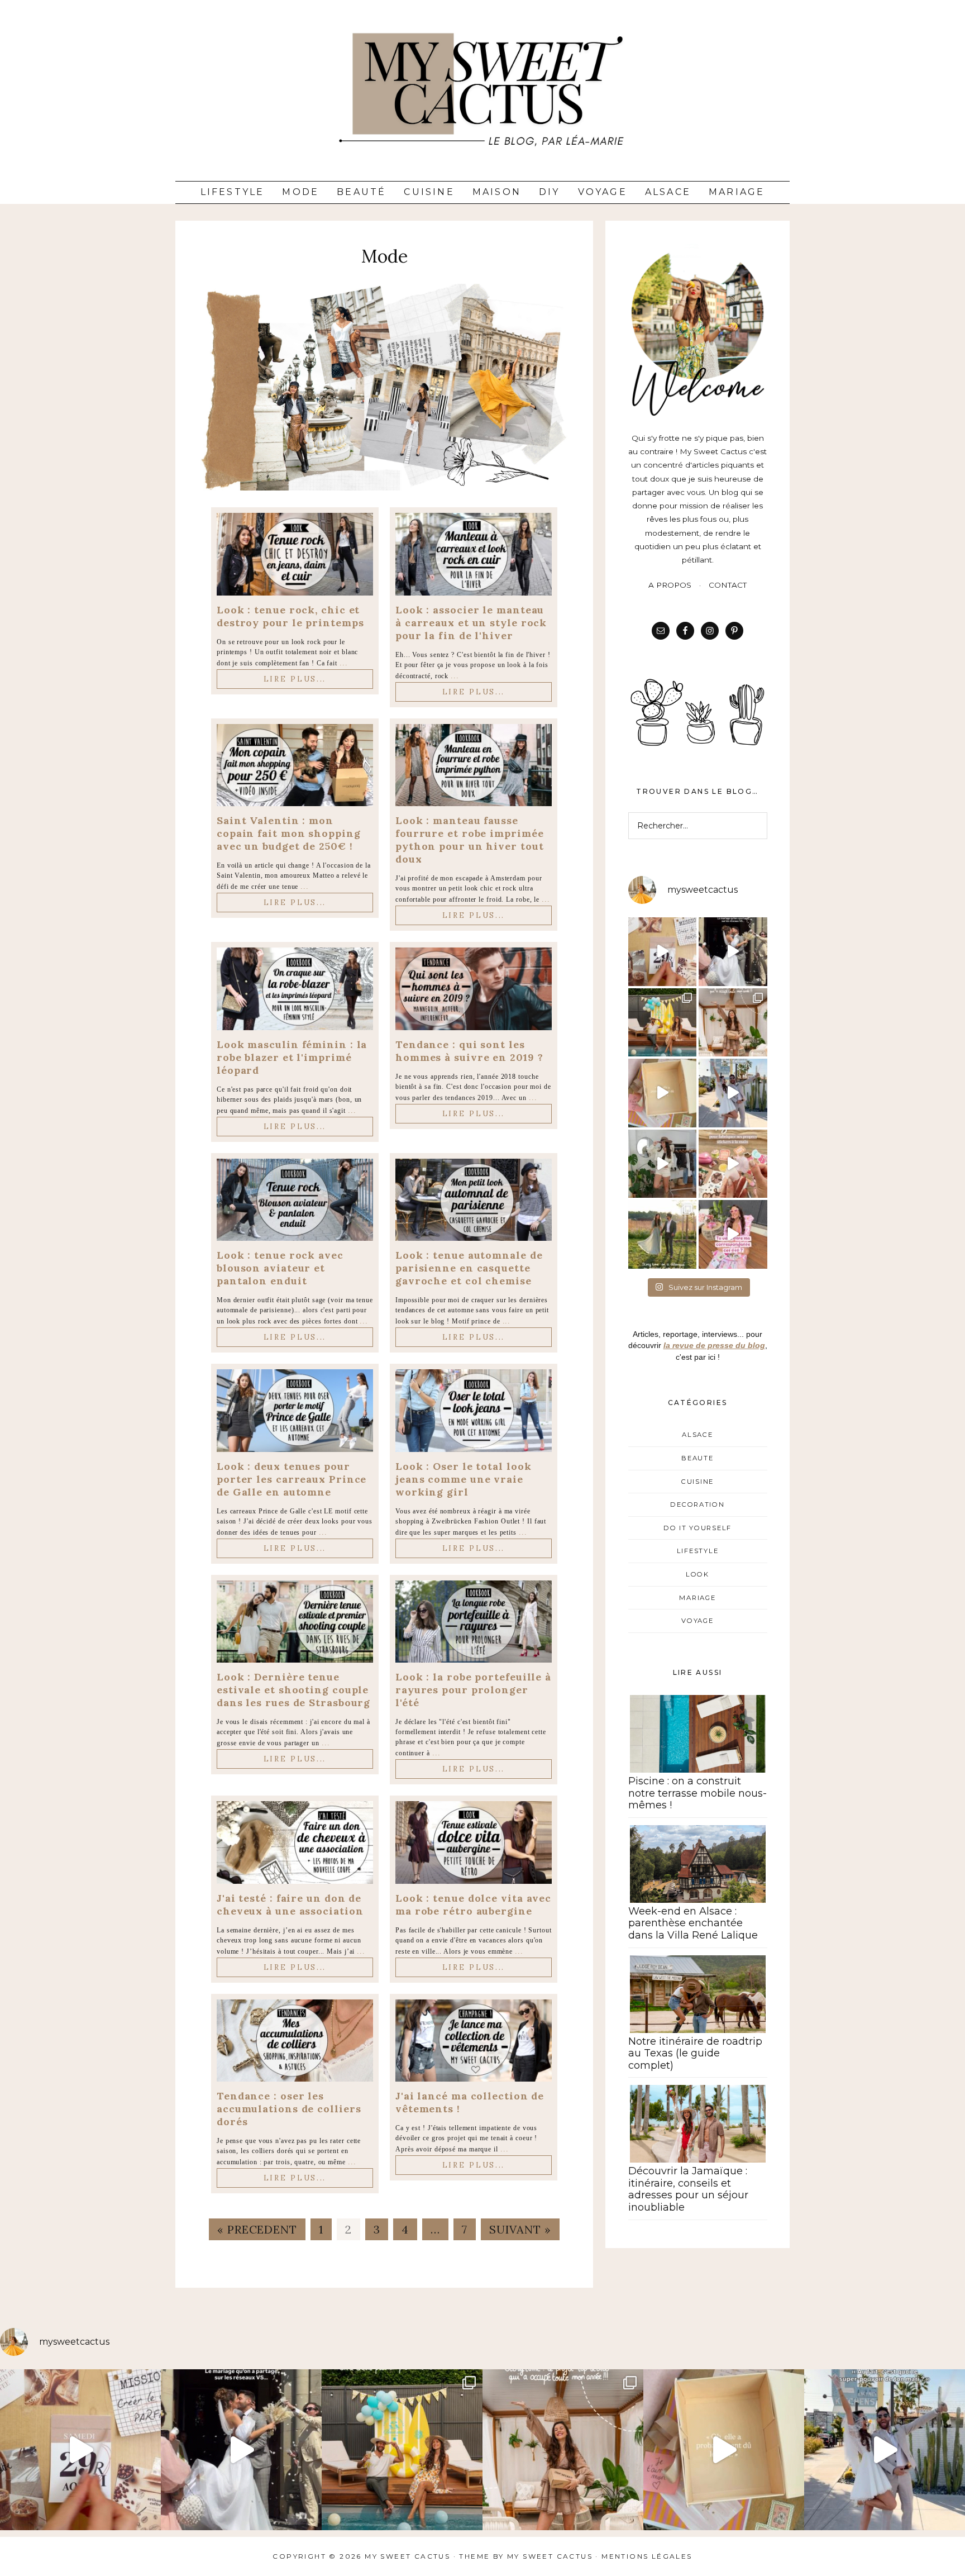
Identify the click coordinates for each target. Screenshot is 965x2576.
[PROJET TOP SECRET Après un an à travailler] (733, 1023)
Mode (300, 192)
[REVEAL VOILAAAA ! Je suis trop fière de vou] (663, 952)
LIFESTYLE (698, 1551)
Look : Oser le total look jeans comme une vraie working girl (464, 1479)
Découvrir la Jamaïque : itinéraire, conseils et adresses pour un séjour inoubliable (688, 2189)
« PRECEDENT (257, 2229)
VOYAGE (697, 1621)
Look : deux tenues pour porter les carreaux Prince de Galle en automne (292, 1479)
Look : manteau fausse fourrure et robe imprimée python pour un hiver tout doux (470, 840)
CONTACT (728, 585)
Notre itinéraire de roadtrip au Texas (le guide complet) (695, 2053)
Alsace (668, 192)
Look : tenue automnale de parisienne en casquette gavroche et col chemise (469, 1268)
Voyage (603, 192)
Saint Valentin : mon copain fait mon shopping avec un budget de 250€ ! (289, 833)
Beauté (361, 192)
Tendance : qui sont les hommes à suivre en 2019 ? (469, 1051)
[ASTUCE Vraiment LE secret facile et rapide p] (733, 1164)
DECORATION (697, 1504)
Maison (497, 192)
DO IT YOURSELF (698, 1528)
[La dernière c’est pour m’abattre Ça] (733, 1093)
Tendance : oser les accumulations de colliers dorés (289, 2109)
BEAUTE (697, 1458)
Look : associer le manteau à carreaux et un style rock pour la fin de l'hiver (471, 623)
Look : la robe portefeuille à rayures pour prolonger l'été (473, 1690)
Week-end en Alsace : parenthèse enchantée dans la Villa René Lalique (693, 1923)
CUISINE (698, 1482)
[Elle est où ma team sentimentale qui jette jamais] (663, 1093)
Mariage (737, 192)
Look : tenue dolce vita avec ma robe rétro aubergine (473, 1904)
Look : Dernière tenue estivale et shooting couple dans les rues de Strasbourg (293, 1690)
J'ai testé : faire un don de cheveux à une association (290, 1904)
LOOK (698, 1574)
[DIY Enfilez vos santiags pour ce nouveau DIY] (663, 1164)
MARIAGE (697, 1598)
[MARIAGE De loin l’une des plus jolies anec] (663, 1234)
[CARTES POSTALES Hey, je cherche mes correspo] (733, 1234)
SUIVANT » (520, 2229)
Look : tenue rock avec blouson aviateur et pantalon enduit (280, 1268)
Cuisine (429, 192)
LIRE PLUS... (295, 679)
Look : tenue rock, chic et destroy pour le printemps (290, 616)
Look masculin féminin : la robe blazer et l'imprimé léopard (292, 1057)
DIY (550, 192)
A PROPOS (670, 585)
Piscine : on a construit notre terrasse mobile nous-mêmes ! (698, 1793)
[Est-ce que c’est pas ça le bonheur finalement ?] (733, 952)
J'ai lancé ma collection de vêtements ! (470, 2102)
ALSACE (697, 1435)
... (344, 663)
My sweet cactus (551, 2556)
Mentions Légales (647, 2556)
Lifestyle (233, 192)
